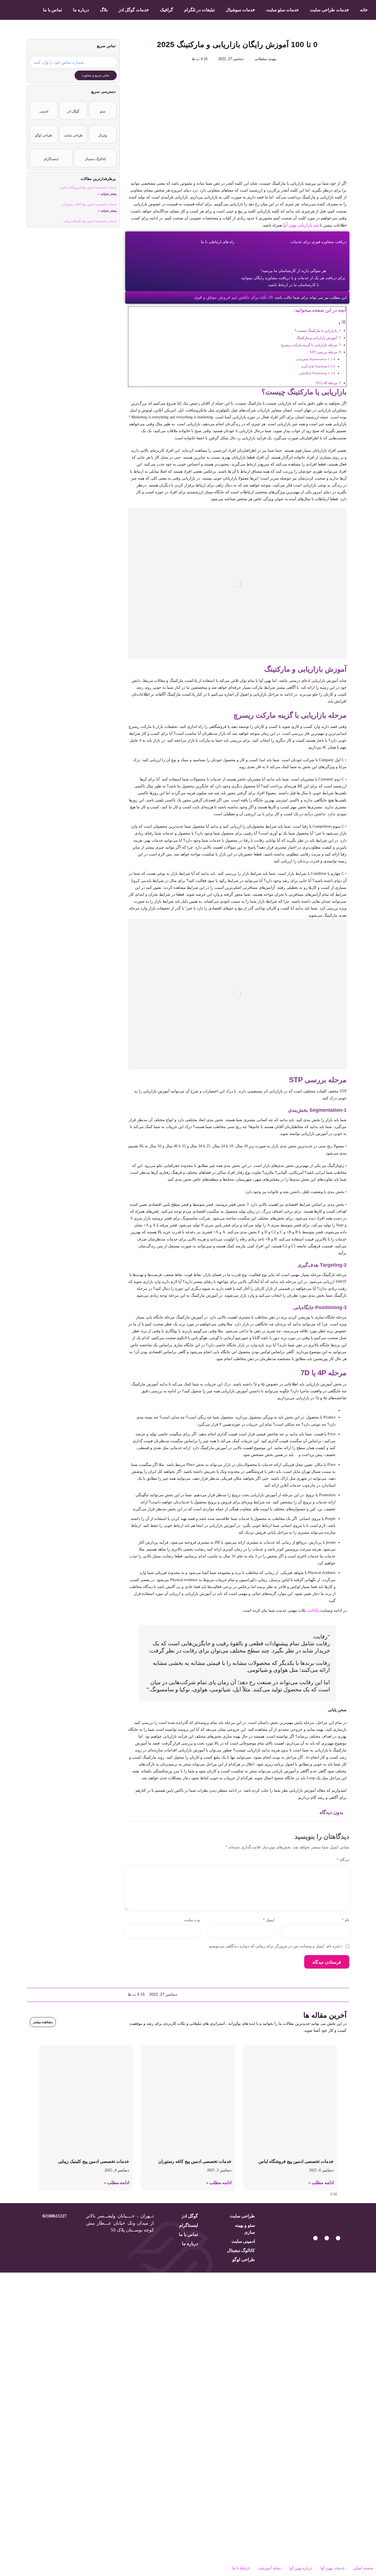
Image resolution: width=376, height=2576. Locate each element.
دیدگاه (343, 1860)
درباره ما (81, 10)
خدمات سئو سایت (283, 10)
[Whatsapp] (338, 2238)
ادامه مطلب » (321, 2183)
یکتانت (313, 1610)
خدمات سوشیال (240, 10)
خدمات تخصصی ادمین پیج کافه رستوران (89, 204)
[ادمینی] (44, 107)
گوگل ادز (73, 111)
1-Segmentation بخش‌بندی (313, 359)
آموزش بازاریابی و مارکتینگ (317, 338)
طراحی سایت (73, 135)
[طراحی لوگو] (44, 131)
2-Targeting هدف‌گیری (315, 366)
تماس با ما (52, 10)
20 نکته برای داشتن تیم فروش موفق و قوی (233, 297)
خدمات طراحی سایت (329, 10)
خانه (364, 10)
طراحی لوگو (44, 135)
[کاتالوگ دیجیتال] (95, 154)
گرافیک (167, 10)
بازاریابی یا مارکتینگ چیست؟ (316, 331)
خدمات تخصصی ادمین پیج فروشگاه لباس (88, 187)
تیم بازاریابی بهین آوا (301, 225)
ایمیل (269, 1920)
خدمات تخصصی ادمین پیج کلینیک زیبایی (90, 221)
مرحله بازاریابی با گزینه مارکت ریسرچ (309, 345)
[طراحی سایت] (73, 131)
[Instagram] (327, 2238)
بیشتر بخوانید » (107, 194)
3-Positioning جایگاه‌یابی (314, 373)
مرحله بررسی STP (323, 352)
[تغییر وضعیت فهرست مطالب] (342, 323)
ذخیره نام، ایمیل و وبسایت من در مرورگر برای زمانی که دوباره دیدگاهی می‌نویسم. (275, 1946)
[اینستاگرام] (51, 154)
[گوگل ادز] (73, 107)
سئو (103, 111)
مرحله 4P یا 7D (326, 383)
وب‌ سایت (192, 1920)
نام (345, 1920)
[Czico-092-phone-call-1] (315, 2238)
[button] (346, 1995)
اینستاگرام (51, 159)
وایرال (103, 135)
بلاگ (104, 10)
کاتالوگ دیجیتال (95, 159)
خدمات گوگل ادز (134, 10)
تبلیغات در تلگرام (199, 10)
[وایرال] (103, 131)
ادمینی (44, 111)
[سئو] (103, 107)
